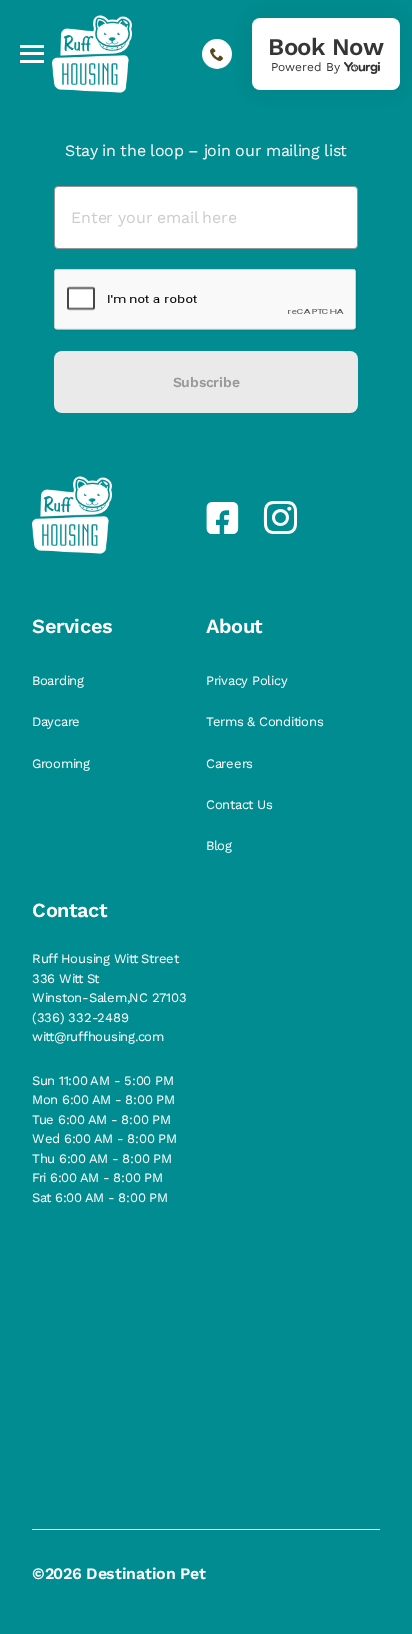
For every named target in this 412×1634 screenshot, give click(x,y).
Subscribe (206, 382)
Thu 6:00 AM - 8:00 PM (102, 1158)
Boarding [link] (60, 680)
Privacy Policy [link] (248, 680)
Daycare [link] (58, 721)
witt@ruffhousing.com (98, 1036)
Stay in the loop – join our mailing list (206, 150)
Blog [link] (221, 845)
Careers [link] (231, 763)
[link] (326, 54)
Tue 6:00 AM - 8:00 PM (101, 1119)
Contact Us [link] (241, 804)
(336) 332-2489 (80, 1017)
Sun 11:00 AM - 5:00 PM (102, 1080)
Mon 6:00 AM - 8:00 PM (103, 1099)
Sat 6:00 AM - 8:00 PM (100, 1197)
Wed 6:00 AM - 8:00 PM (104, 1138)
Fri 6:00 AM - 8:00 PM (97, 1177)
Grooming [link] (63, 763)
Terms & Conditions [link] (266, 721)
